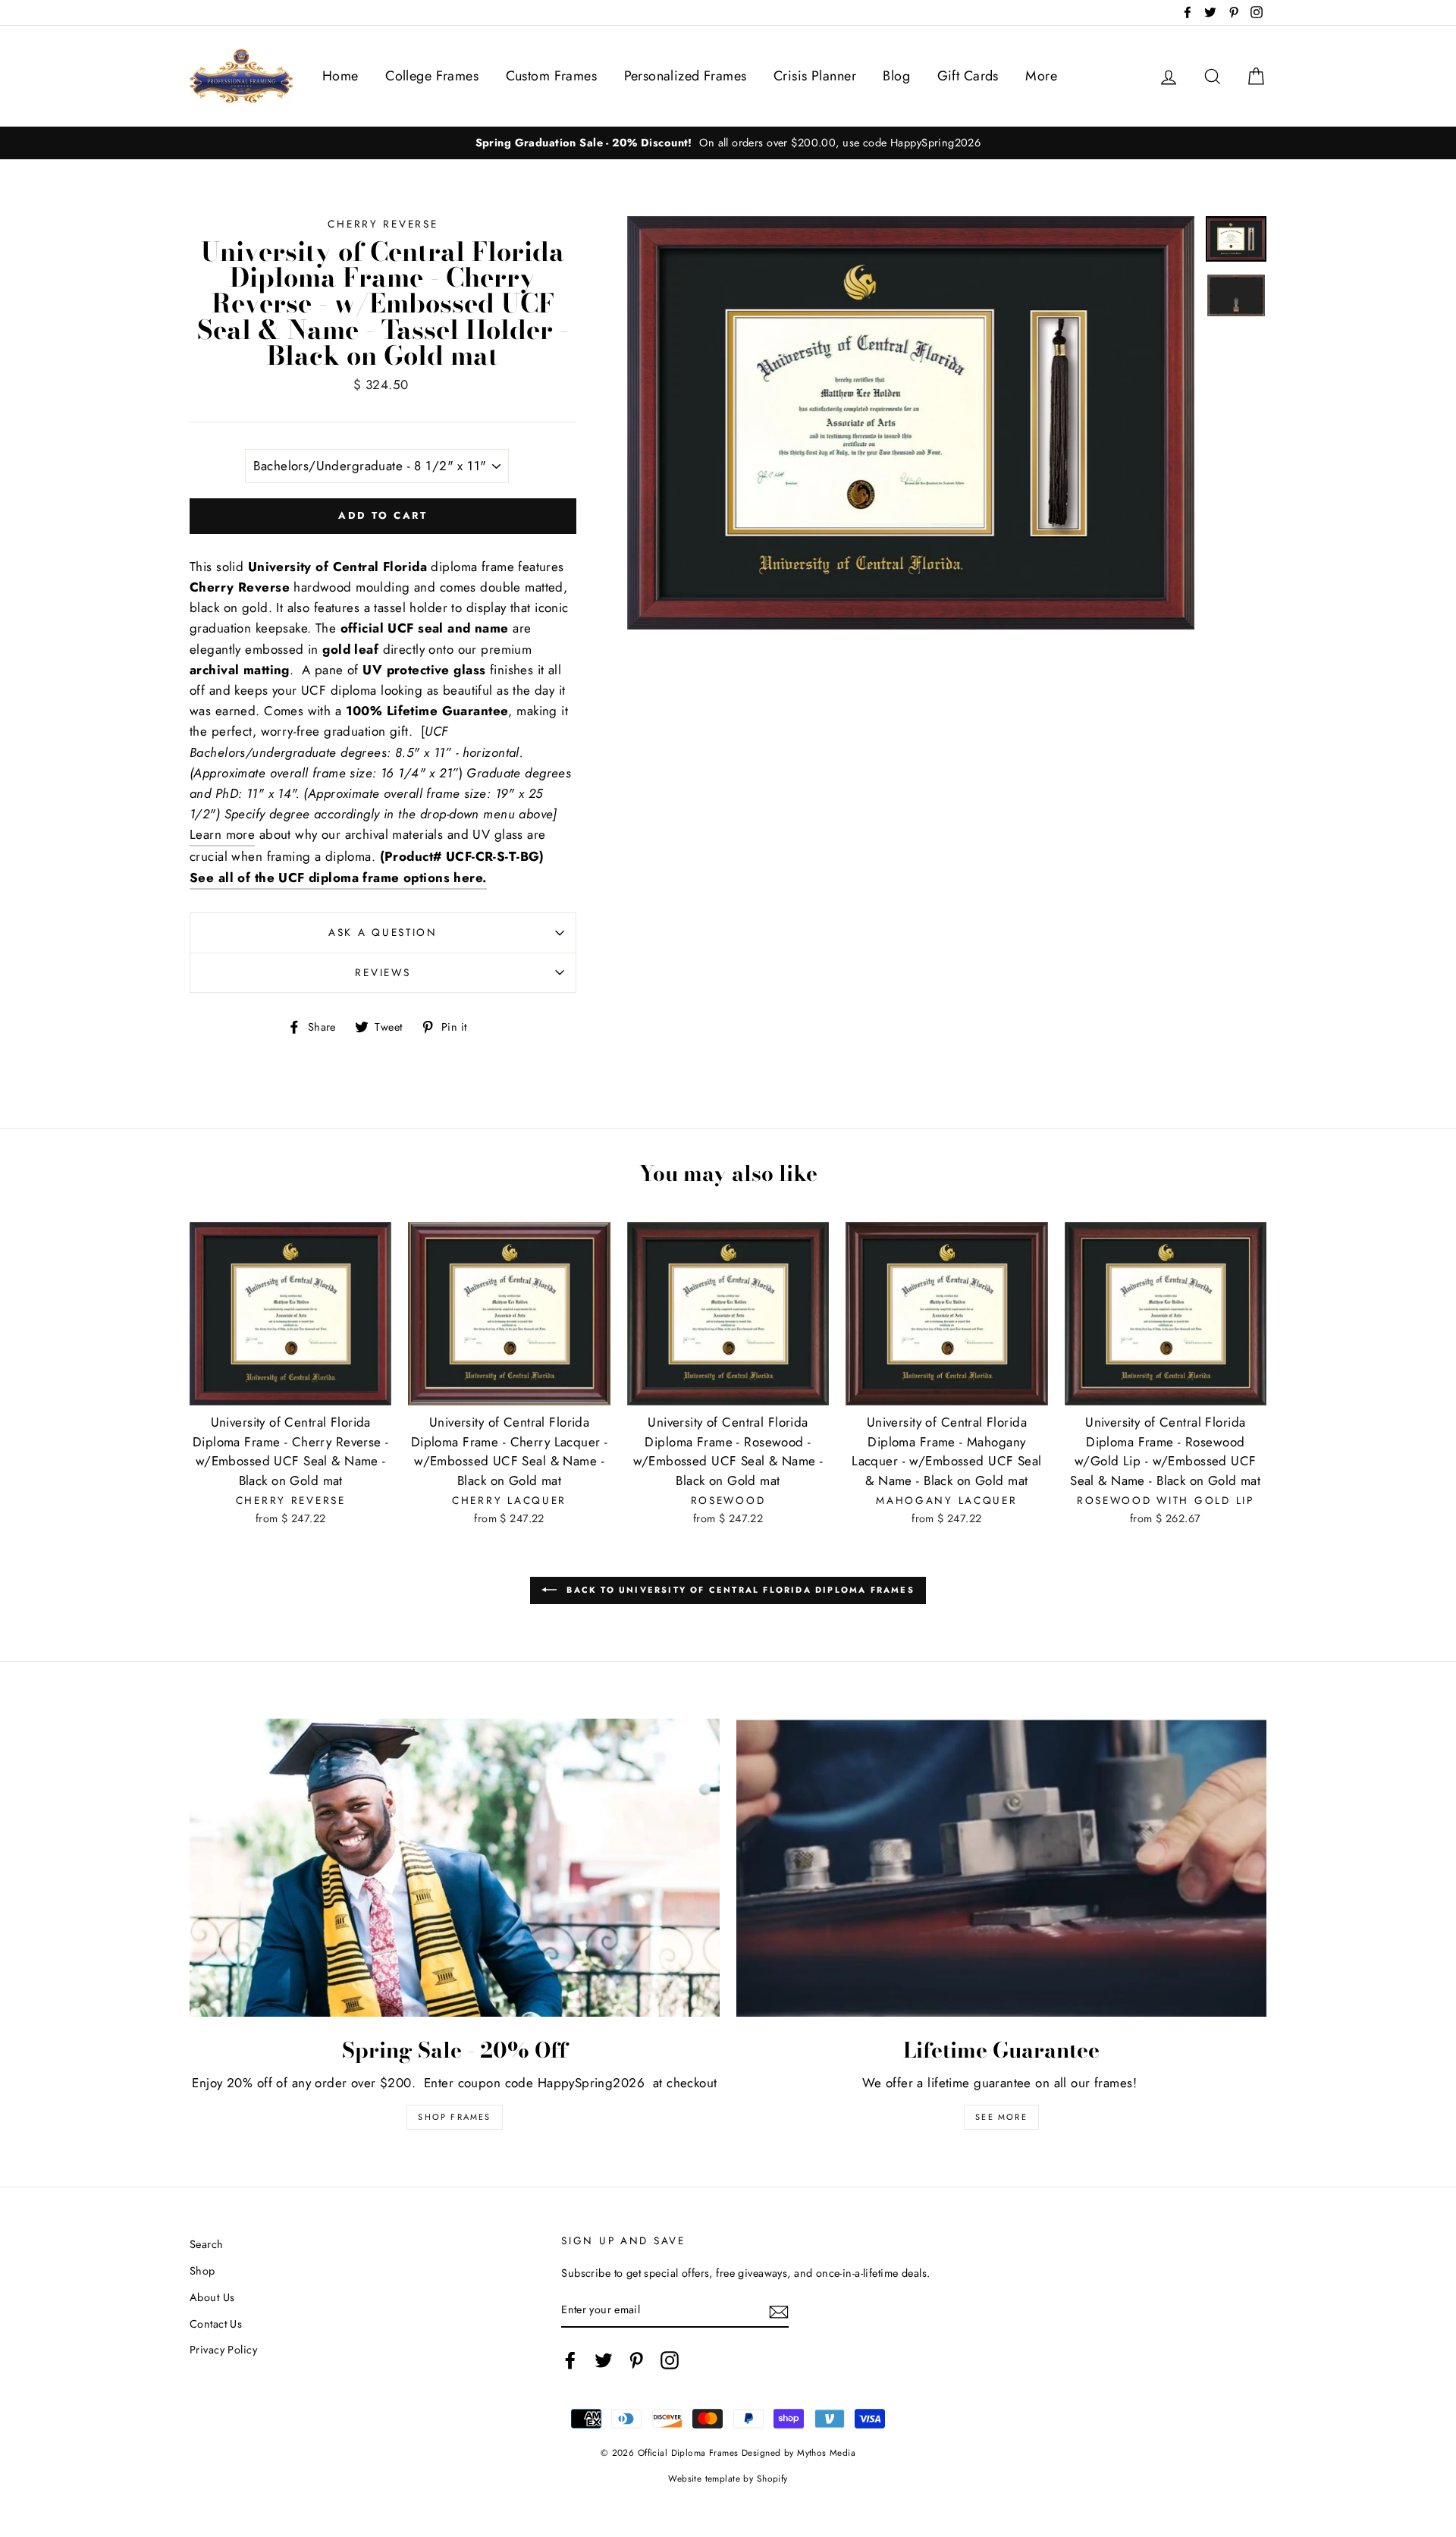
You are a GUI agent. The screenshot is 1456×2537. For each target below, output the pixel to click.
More (1041, 76)
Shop (202, 2271)
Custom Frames (552, 76)
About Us (212, 2297)
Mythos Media (826, 2452)
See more (1001, 2117)
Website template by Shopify (728, 2478)
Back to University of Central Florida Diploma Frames (739, 1590)
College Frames (432, 76)
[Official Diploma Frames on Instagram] (670, 2360)
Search (207, 2244)
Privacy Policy (223, 2350)
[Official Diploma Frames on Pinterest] (636, 2360)
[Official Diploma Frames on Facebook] (570, 2360)
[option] (728, 143)
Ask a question (383, 932)
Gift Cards (968, 76)
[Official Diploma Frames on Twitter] (604, 2360)
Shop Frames (454, 2117)
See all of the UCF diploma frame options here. (338, 878)
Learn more (222, 834)
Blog (896, 76)
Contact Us (216, 2324)
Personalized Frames (686, 76)
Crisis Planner (815, 76)
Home (340, 76)
